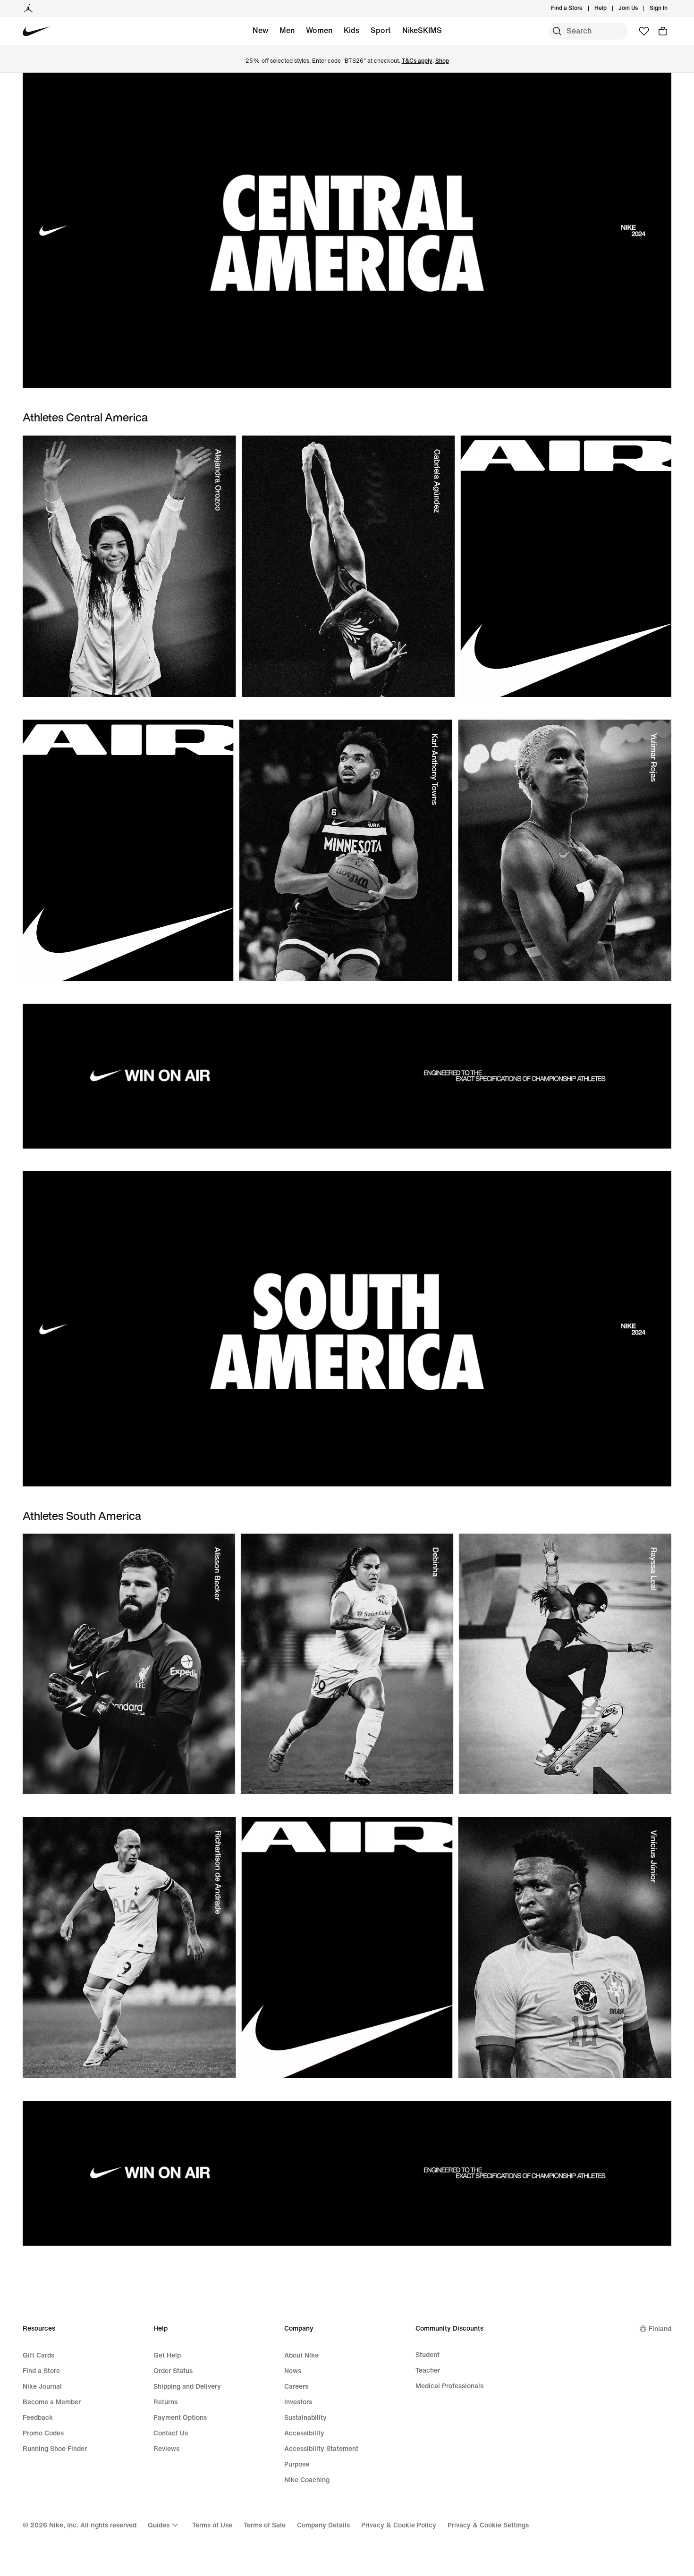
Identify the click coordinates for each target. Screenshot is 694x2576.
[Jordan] (28, 8)
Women (319, 30)
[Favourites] (644, 31)
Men (287, 30)
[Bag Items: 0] (663, 31)
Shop (442, 61)
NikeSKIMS (422, 30)
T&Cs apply (417, 61)
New (260, 30)
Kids (351, 30)
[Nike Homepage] (37, 31)
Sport (381, 30)
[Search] (557, 31)
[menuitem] (609, 8)
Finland (660, 2329)
